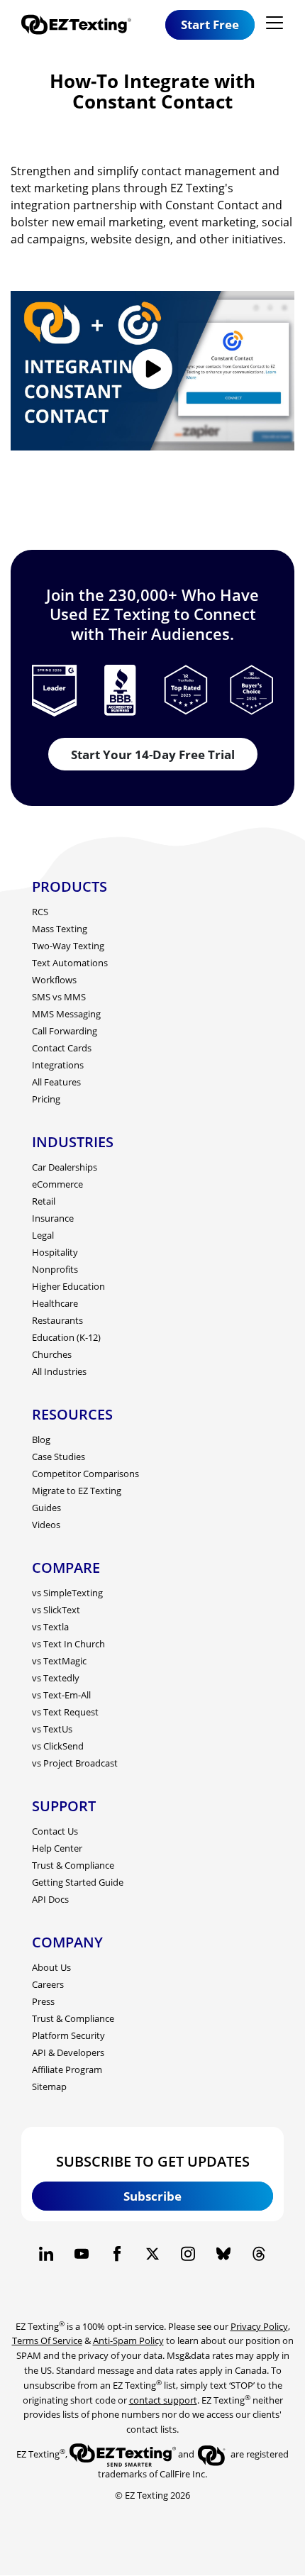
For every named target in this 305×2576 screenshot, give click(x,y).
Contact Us (55, 1831)
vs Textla (50, 1627)
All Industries (59, 1371)
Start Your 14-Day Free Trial (153, 754)
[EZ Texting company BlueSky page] (223, 2254)
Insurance (53, 1218)
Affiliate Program (67, 2069)
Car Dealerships (65, 1167)
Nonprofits (55, 1269)
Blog (41, 1439)
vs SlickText (56, 1610)
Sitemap (49, 2086)
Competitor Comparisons (85, 1474)
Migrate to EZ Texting (77, 1491)
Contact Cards (62, 1048)
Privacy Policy (259, 2326)
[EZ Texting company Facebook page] (117, 2254)
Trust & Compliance (73, 1865)
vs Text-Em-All (61, 1695)
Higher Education (68, 1286)
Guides (46, 1508)
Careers (48, 1984)
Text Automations (70, 963)
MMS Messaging (66, 1014)
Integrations (58, 1065)
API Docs (50, 1899)
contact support (163, 2400)
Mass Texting (60, 929)
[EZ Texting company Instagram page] (188, 2254)
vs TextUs (52, 1729)
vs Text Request (65, 1712)
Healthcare (55, 1303)
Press (43, 2001)
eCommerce (57, 1184)
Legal (43, 1235)
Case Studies (59, 1456)
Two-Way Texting (68, 946)
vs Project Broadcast (75, 1763)
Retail (44, 1201)
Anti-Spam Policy (128, 2340)
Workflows (54, 980)
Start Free (210, 24)
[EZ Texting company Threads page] (259, 2254)
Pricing (46, 1099)
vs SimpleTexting (67, 1593)
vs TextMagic (59, 1661)
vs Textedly (56, 1678)
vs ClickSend (58, 1746)
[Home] (82, 24)
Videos (46, 1525)
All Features (56, 1082)
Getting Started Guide (78, 1882)
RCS (40, 912)
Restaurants (57, 1320)
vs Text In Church (68, 1644)
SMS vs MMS (59, 997)
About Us (51, 1967)
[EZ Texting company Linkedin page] (46, 2254)
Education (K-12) (66, 1337)
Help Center (57, 1848)
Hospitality (55, 1252)
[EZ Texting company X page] (152, 2254)
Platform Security (68, 2035)
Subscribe (152, 2196)
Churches (52, 1354)
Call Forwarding (65, 1031)
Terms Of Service (47, 2340)
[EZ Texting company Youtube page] (82, 2254)
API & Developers (68, 2052)
